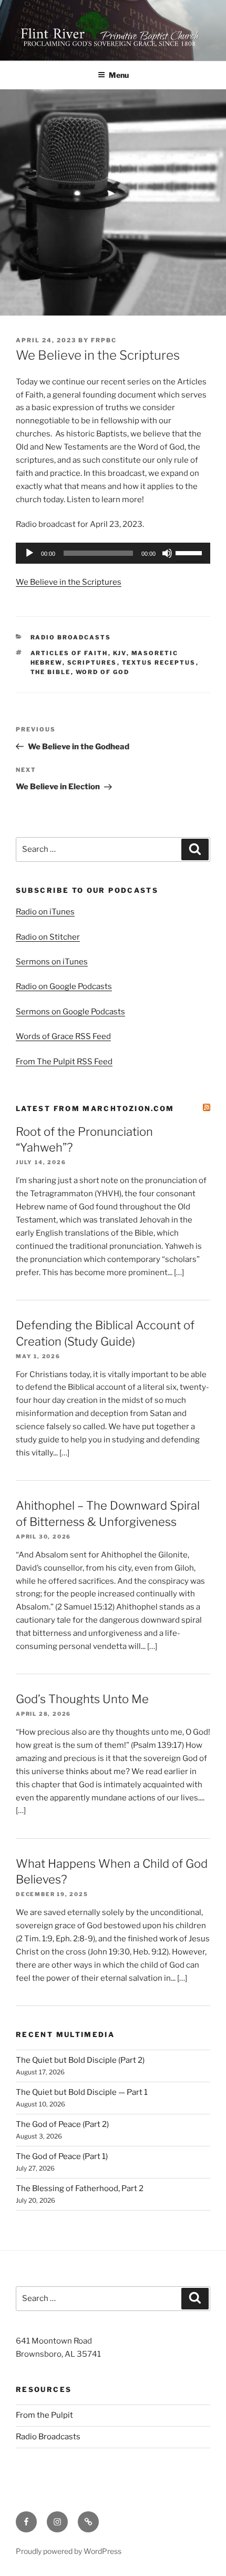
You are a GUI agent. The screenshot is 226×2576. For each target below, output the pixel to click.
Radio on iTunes (45, 912)
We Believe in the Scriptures (69, 582)
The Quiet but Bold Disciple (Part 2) (80, 2060)
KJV (120, 653)
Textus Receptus (159, 663)
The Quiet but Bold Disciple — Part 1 (82, 2092)
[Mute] (167, 553)
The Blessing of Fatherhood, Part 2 (80, 2188)
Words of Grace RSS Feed (63, 1036)
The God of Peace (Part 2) (62, 2124)
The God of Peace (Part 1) (62, 2156)
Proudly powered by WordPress (69, 2551)
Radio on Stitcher (48, 937)
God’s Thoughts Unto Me (82, 1699)
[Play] (29, 553)
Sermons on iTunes (52, 962)
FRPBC (104, 340)
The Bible (51, 672)
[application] (113, 553)
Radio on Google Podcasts (64, 986)
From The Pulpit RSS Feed (64, 1062)
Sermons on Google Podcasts (70, 1012)
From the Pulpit (44, 2415)
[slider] (190, 552)
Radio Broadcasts (71, 637)
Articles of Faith (69, 653)
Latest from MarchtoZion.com (95, 1108)
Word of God (103, 672)
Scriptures (92, 663)
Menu (119, 75)
